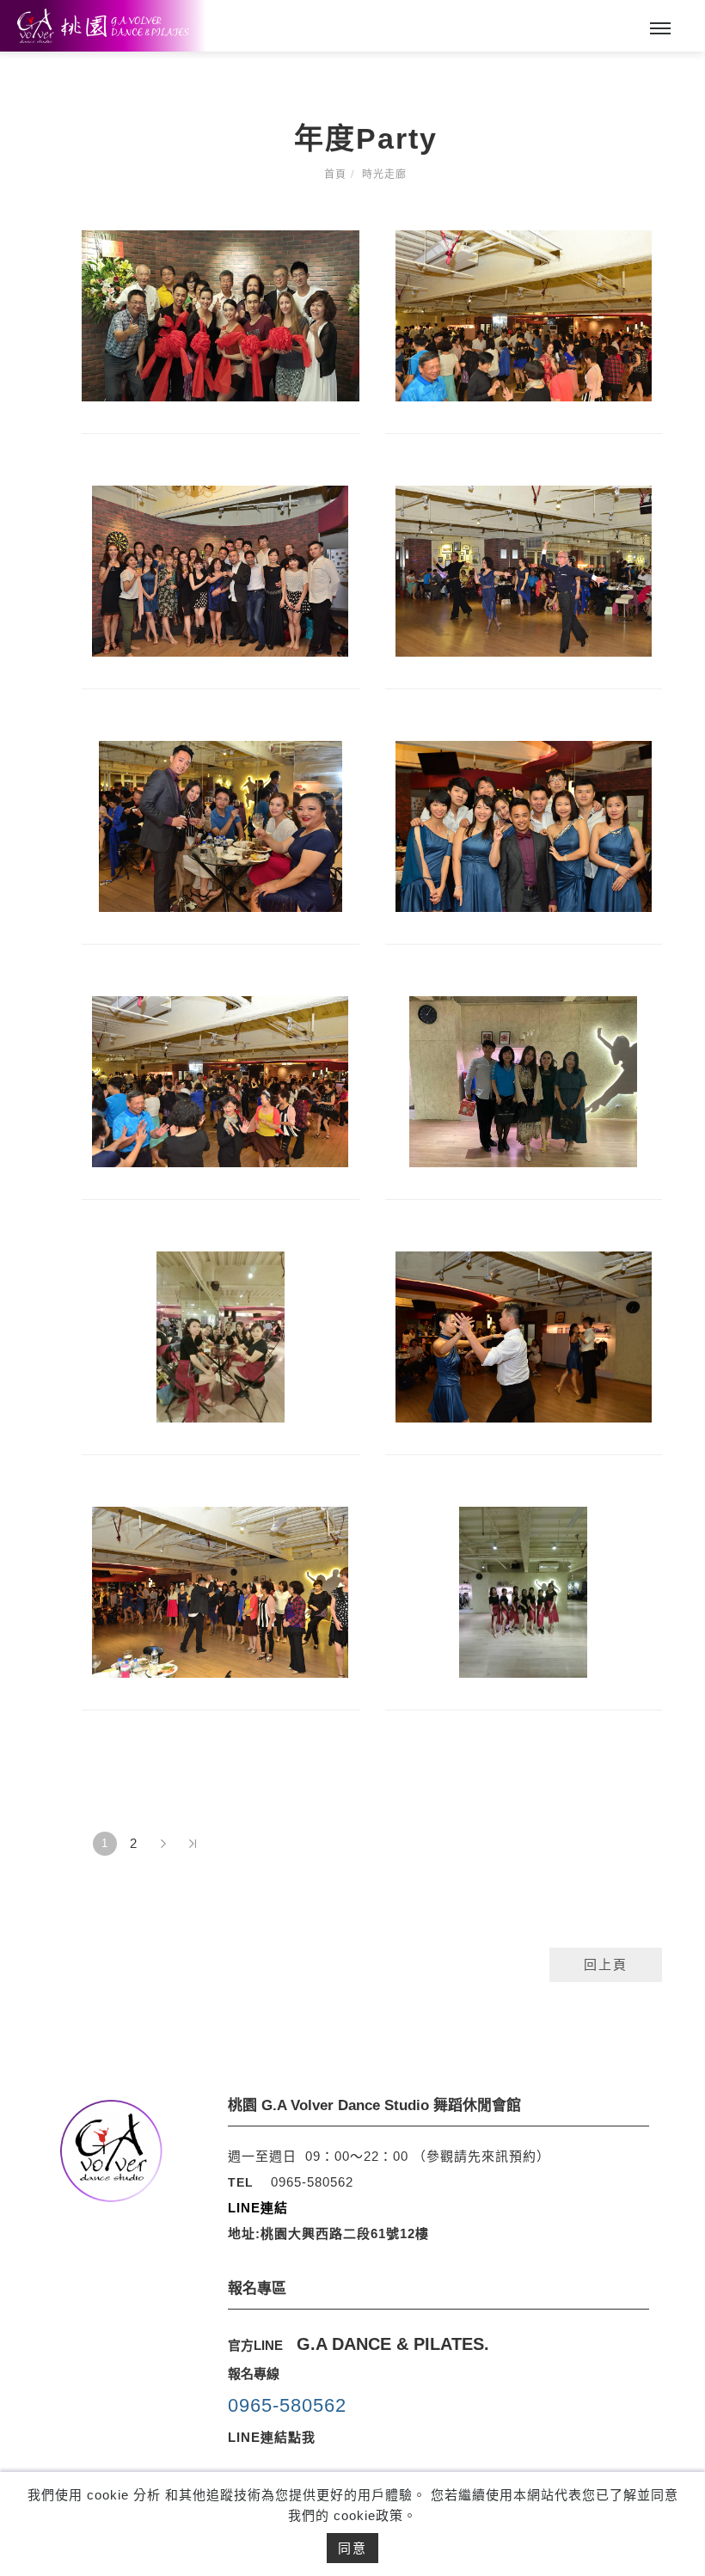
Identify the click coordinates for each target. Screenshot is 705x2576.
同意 (352, 2548)
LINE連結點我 (272, 2437)
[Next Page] (163, 1844)
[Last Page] (193, 1844)
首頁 (335, 174)
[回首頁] (103, 26)
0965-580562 (312, 2182)
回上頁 (606, 1964)
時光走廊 (384, 174)
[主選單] (660, 29)
